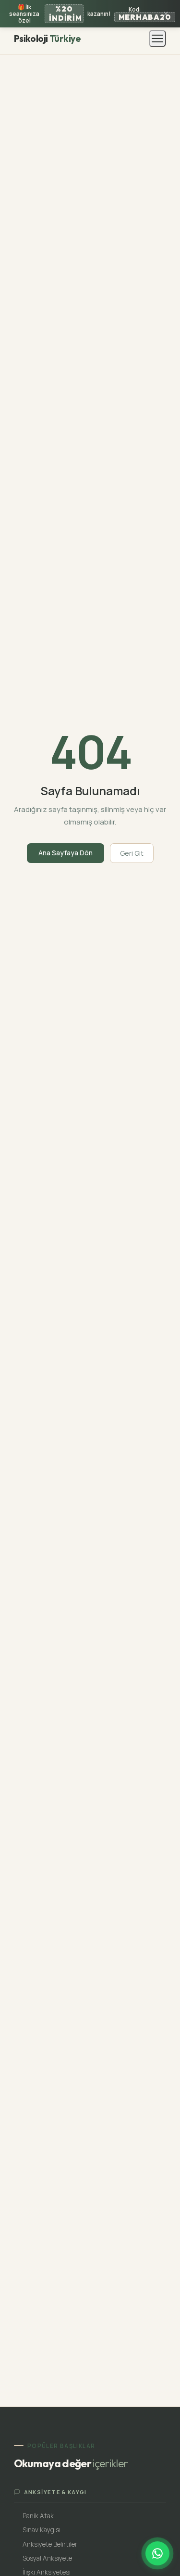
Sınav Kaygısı (42, 2530)
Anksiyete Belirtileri (51, 2544)
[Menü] (157, 39)
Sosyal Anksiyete (47, 2558)
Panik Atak (38, 2516)
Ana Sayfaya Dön (66, 853)
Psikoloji (47, 39)
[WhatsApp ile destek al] (157, 2553)
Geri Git (132, 853)
